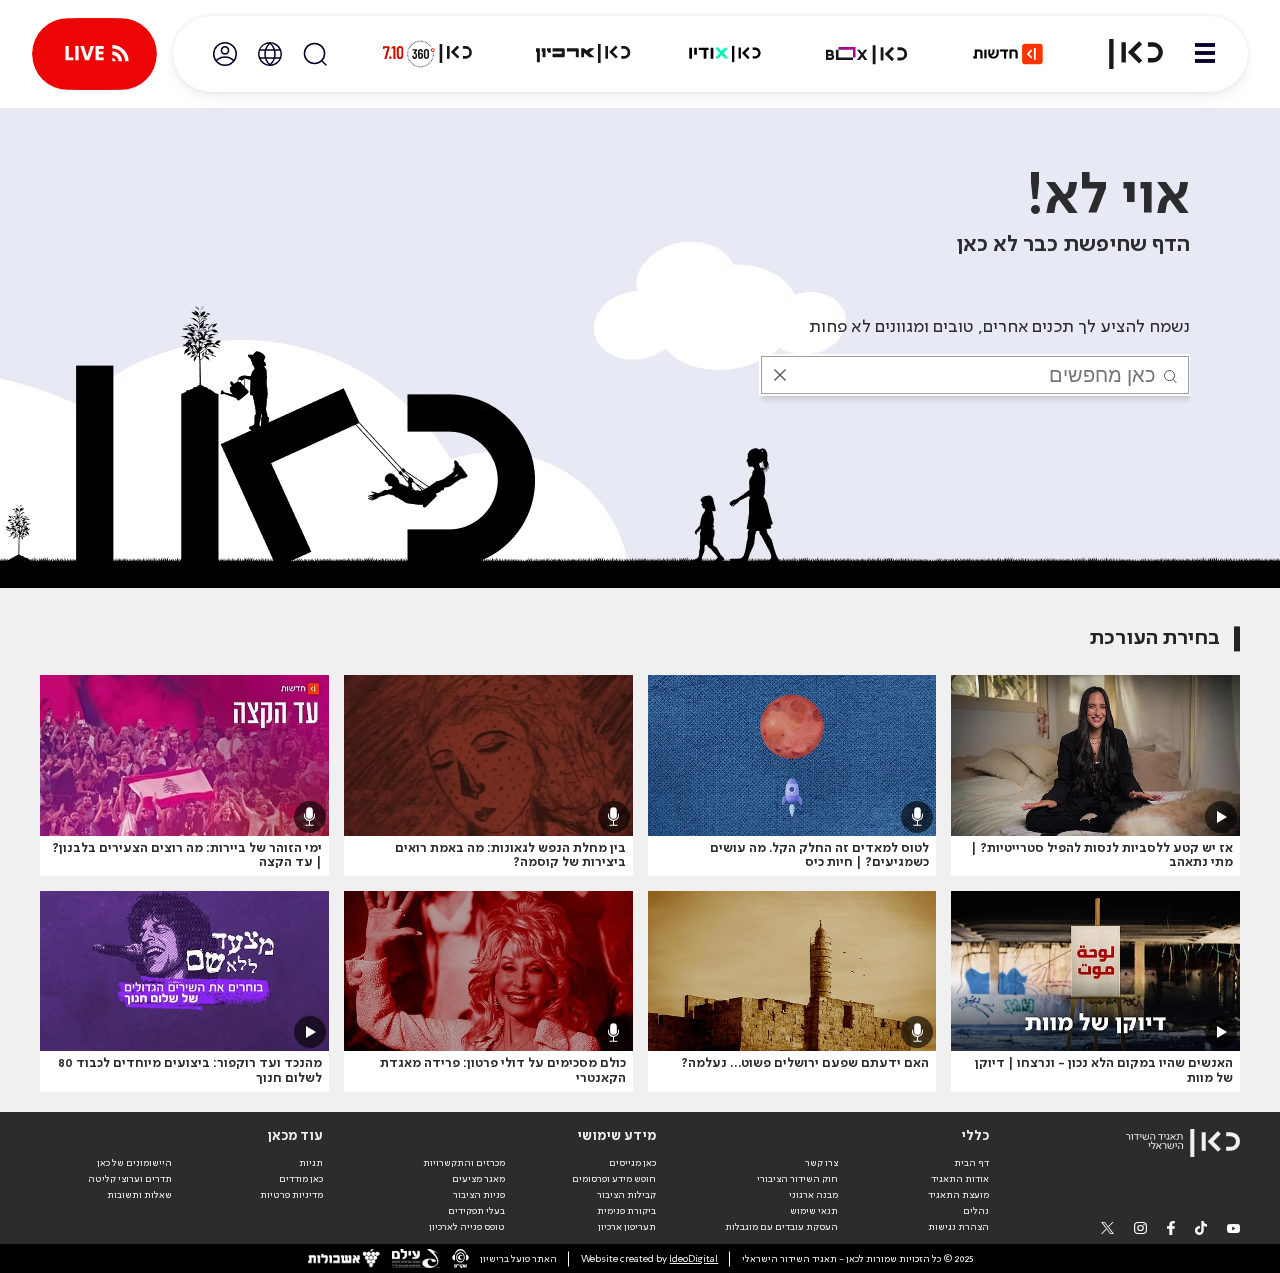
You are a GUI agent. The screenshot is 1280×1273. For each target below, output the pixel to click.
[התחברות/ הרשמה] (225, 54)
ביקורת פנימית (626, 1211)
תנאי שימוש (814, 1211)
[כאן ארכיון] (583, 54)
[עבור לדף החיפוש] (315, 54)
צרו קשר (821, 1163)
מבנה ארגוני (813, 1195)
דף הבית (971, 1163)
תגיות (311, 1163)
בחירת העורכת (1155, 638)
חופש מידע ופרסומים (614, 1179)
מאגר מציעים (478, 1179)
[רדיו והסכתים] (725, 54)
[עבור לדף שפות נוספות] (270, 54)
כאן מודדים (301, 1179)
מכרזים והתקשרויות (464, 1163)
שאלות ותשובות (139, 1195)
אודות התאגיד (960, 1179)
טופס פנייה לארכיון (467, 1227)
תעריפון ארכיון (627, 1226)
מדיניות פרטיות (291, 1195)
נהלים (976, 1211)
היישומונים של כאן (134, 1163)
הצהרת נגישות (958, 1227)
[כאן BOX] (867, 54)
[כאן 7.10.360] (427, 54)
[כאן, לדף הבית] (1124, 54)
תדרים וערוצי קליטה (130, 1179)
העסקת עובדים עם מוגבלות (781, 1227)
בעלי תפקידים (476, 1211)
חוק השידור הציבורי (797, 1179)
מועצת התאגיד (958, 1195)
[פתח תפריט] (1205, 54)
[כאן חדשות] (1008, 54)
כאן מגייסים (632, 1163)
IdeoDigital (693, 1259)
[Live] (94, 54)
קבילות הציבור (626, 1195)
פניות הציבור (479, 1195)
